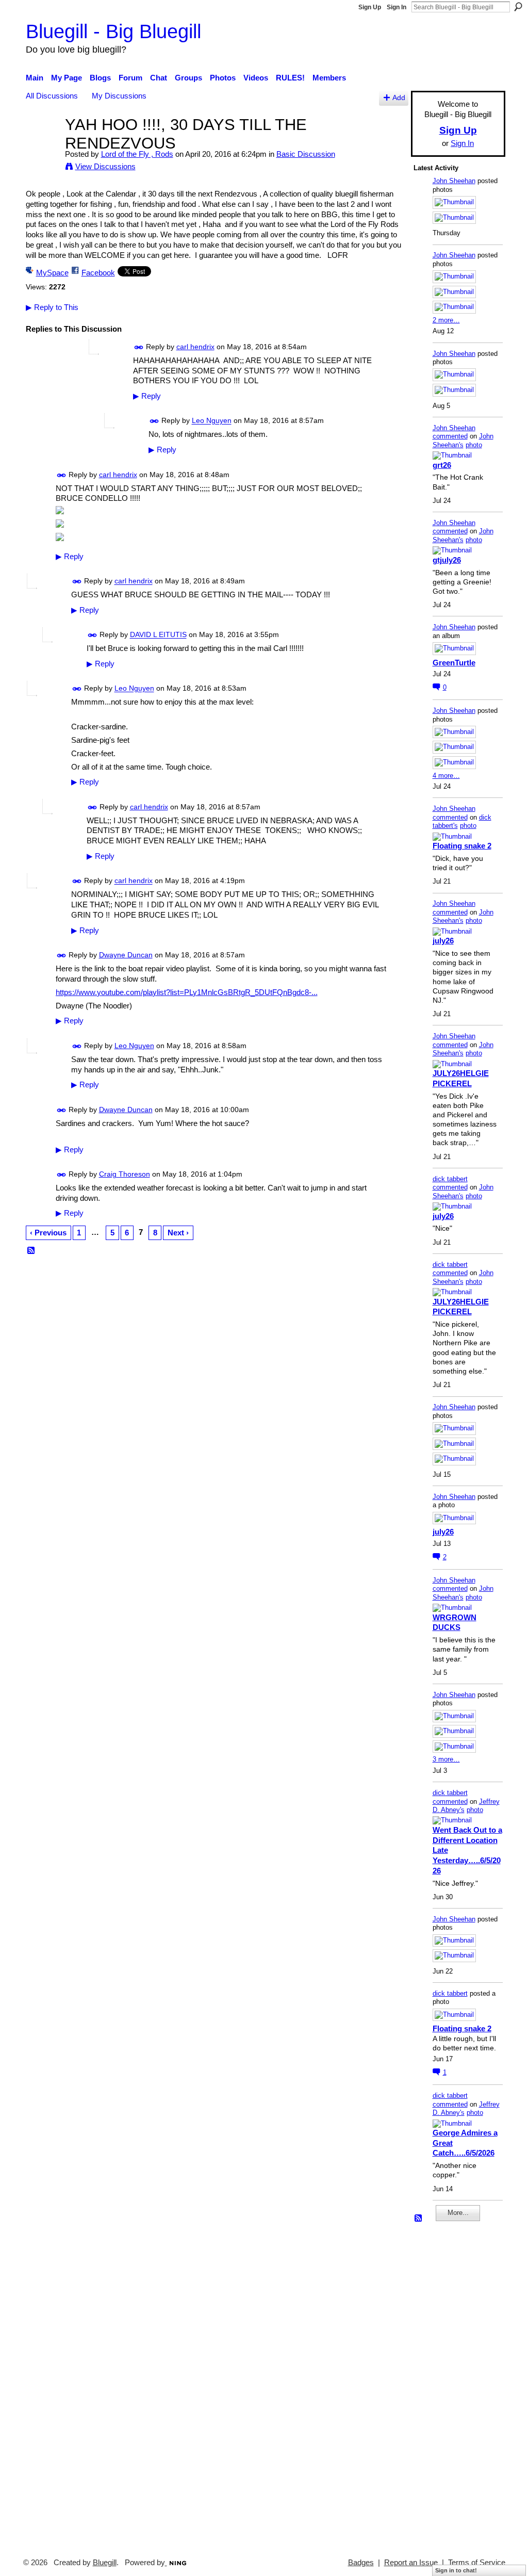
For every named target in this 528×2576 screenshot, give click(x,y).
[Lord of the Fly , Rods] (42, 144)
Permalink (139, 347)
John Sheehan (454, 181)
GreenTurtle (454, 663)
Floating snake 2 (462, 846)
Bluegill (105, 2563)
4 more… (446, 776)
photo (474, 445)
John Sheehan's (463, 441)
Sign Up (370, 7)
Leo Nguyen (212, 421)
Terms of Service (477, 2563)
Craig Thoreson (125, 1174)
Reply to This (52, 307)
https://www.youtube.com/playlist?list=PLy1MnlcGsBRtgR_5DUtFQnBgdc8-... (187, 992)
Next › (178, 1233)
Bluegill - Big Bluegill (113, 31)
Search (518, 7)
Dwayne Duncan (126, 955)
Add (399, 98)
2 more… (446, 320)
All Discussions (52, 96)
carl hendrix (195, 347)
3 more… (446, 1759)
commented (450, 436)
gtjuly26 (447, 560)
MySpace (52, 273)
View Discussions (105, 166)
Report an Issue (411, 2563)
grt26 (442, 465)
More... (458, 2213)
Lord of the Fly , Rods (137, 154)
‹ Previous (48, 1233)
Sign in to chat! (456, 2570)
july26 (443, 941)
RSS (31, 1251)
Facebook (98, 273)
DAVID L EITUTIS (158, 635)
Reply (147, 396)
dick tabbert (450, 1179)
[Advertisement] (444, 2385)
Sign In (397, 7)
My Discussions (119, 96)
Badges (361, 2563)
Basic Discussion (306, 154)
